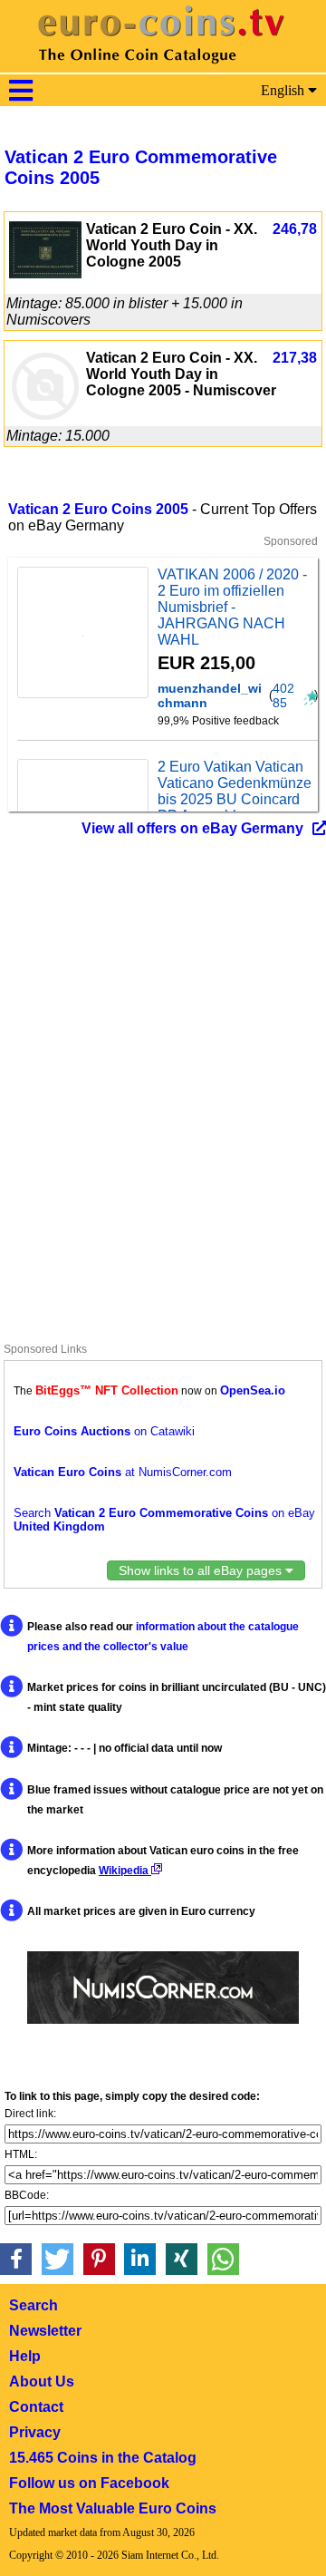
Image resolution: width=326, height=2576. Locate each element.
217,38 (295, 358)
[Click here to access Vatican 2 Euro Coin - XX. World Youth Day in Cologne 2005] (45, 273)
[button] (16, 2259)
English (284, 90)
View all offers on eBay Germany (192, 828)
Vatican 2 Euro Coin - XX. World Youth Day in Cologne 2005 (172, 245)
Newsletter (45, 2331)
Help (25, 2356)
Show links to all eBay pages (202, 1570)
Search (34, 2305)
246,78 (295, 229)
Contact (36, 2407)
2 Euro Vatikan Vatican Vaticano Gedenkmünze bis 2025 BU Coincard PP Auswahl (235, 791)
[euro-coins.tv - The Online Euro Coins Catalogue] (163, 68)
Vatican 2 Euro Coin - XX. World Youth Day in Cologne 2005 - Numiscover (181, 374)
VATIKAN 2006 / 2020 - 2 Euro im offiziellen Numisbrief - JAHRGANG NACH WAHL (232, 607)
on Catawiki (104, 1431)
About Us (42, 2382)
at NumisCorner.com (123, 1472)
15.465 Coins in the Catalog (103, 2458)
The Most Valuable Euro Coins (113, 2508)
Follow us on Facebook (89, 2483)
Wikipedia (125, 1871)
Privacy (35, 2432)
